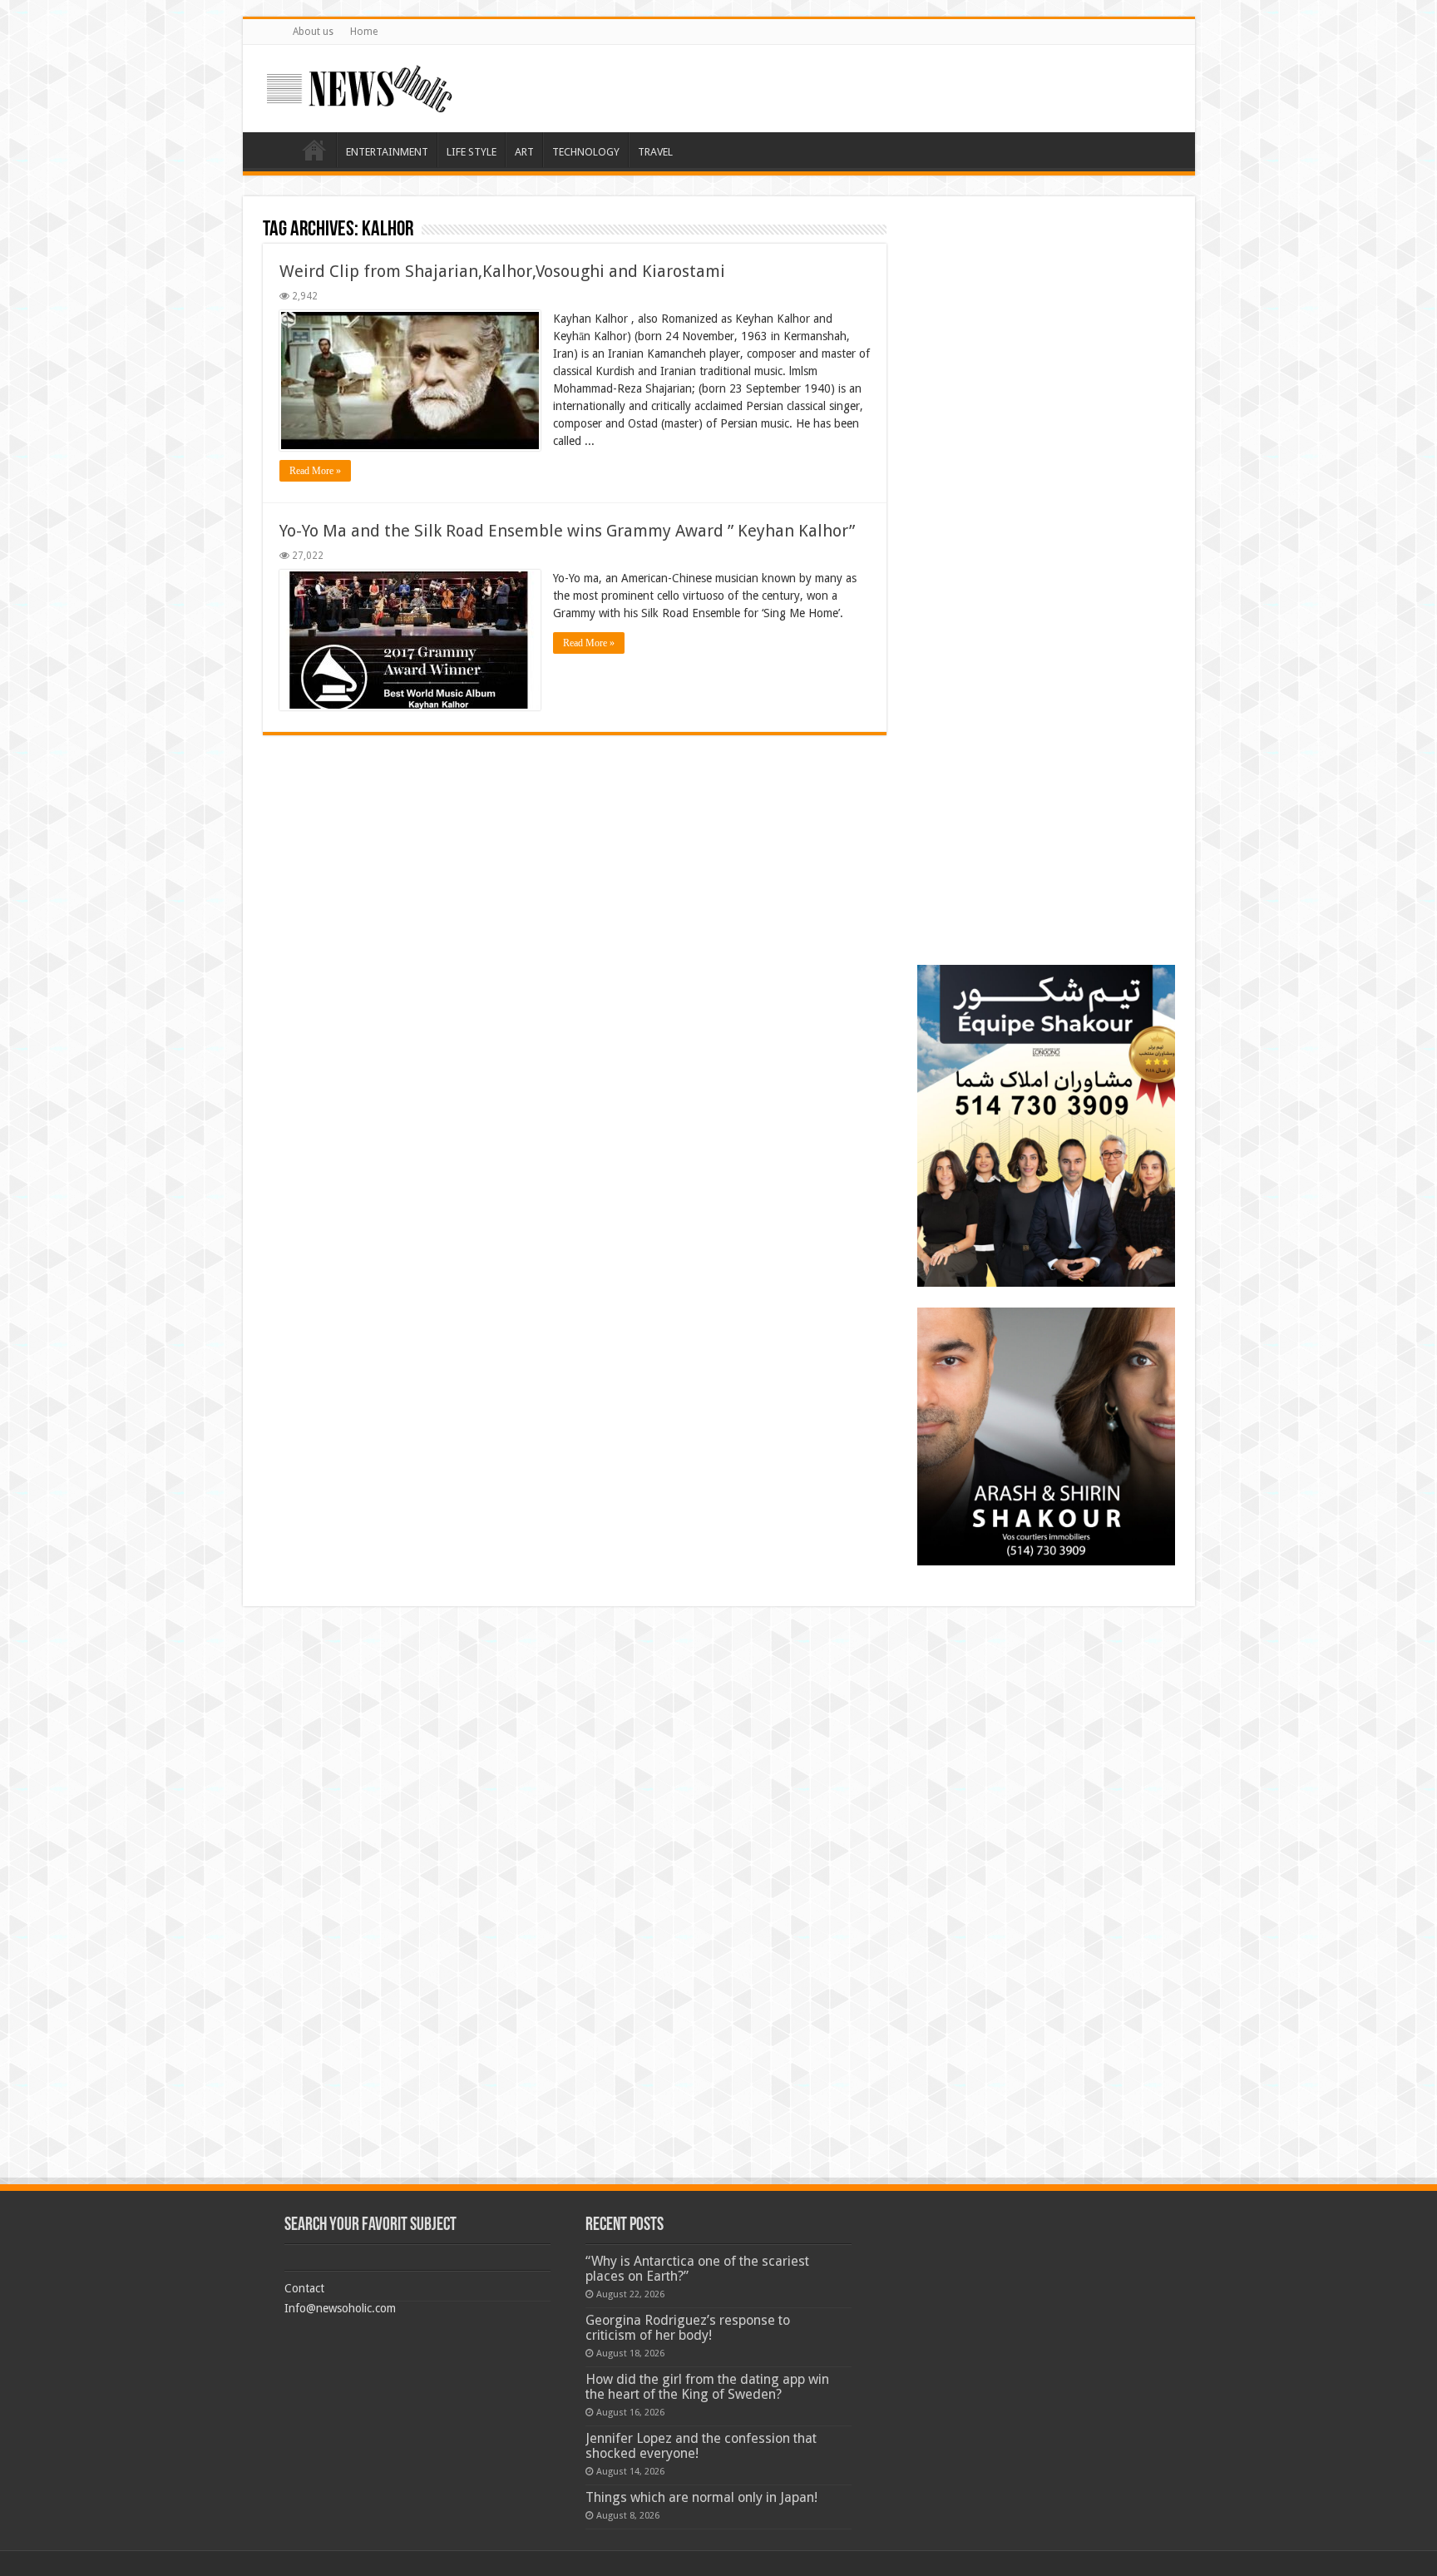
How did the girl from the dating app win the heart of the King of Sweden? (707, 2387)
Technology (586, 152)
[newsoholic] (359, 86)
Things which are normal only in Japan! (701, 2497)
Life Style (472, 152)
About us (313, 32)
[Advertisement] (1046, 320)
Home (364, 32)
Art (524, 152)
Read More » (315, 471)
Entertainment (387, 152)
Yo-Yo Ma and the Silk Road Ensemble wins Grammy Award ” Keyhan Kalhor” (567, 531)
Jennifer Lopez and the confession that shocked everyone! (701, 2446)
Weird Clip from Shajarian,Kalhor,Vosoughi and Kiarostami (502, 271)
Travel (655, 152)
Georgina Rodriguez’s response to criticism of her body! (688, 2328)
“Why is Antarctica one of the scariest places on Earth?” (697, 2269)
